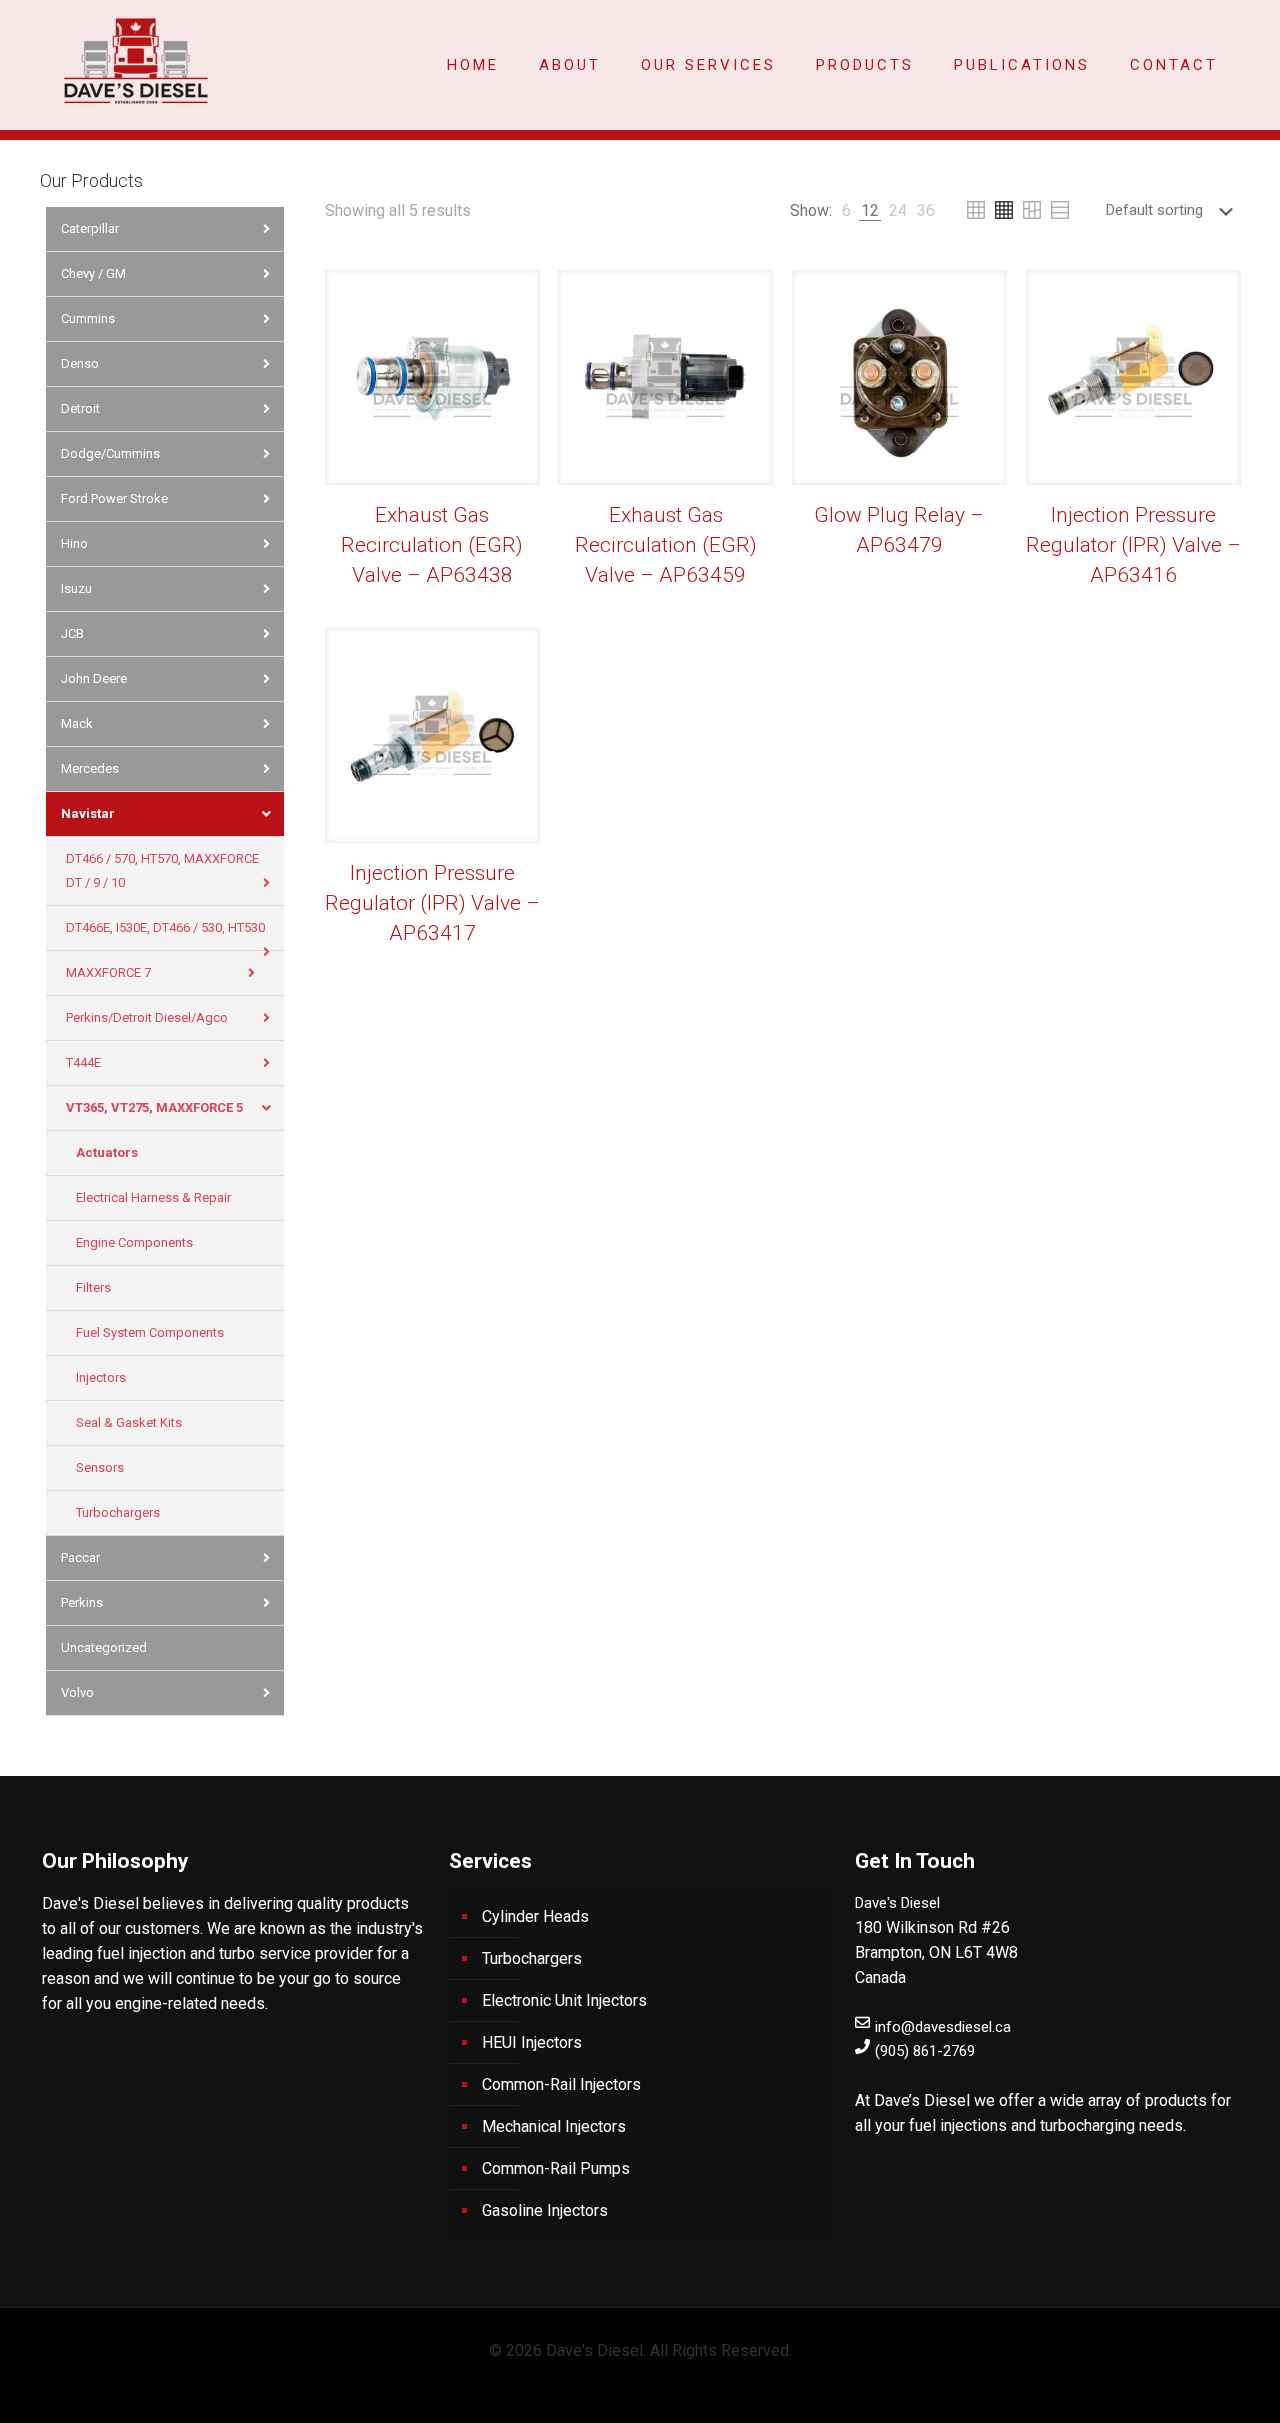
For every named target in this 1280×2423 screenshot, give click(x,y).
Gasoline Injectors (545, 2210)
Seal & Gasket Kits (129, 1422)
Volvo (77, 1692)
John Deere (94, 678)
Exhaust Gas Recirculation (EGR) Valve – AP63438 (432, 545)
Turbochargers (118, 1512)
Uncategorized (104, 1647)
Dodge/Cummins (110, 453)
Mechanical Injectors (554, 2126)
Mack (77, 723)
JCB (72, 633)
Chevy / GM (93, 273)
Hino (74, 543)
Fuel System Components (150, 1332)
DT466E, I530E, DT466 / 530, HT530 (165, 927)
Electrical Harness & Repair (153, 1197)
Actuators (107, 1152)
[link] (846, 210)
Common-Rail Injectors (561, 2084)
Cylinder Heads (535, 1916)
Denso (80, 363)
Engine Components (134, 1242)
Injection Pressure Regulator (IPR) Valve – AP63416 (1133, 545)
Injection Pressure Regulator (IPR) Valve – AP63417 (432, 903)
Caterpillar (90, 228)
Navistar (88, 813)
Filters (93, 1287)
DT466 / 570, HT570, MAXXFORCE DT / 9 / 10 (162, 870)
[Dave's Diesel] (135, 60)
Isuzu (76, 588)
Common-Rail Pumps (556, 2168)
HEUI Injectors (532, 2042)
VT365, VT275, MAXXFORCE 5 (154, 1107)
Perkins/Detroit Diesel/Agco (147, 1017)
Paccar (80, 1557)
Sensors (100, 1467)
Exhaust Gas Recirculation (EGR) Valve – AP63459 (666, 545)
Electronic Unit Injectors (564, 2000)
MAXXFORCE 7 (108, 972)
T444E (83, 1062)
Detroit (80, 408)
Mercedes (90, 768)
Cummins (88, 318)
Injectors (101, 1377)
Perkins (82, 1602)
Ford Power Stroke (114, 498)
